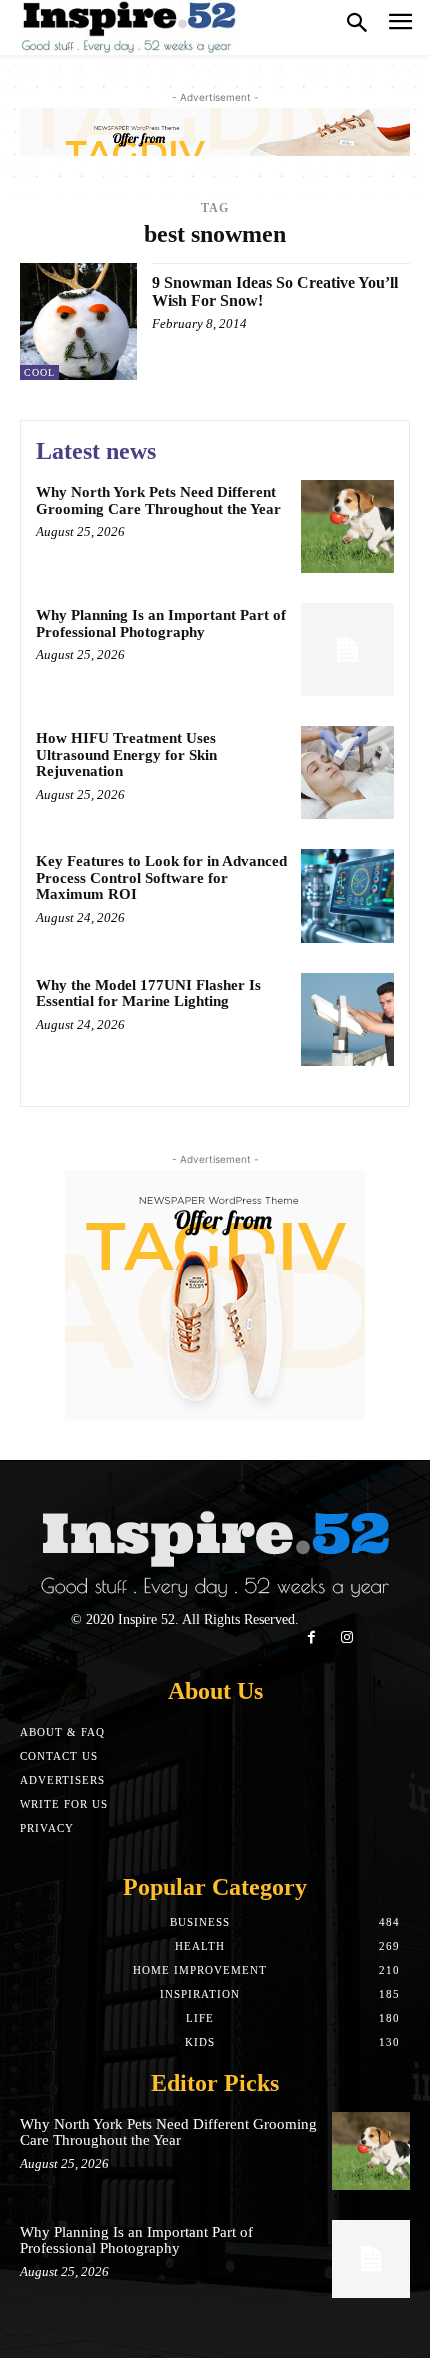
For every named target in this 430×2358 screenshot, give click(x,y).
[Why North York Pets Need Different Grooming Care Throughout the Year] (347, 526)
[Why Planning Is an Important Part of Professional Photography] (347, 649)
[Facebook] (311, 1637)
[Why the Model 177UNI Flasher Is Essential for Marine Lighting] (347, 1019)
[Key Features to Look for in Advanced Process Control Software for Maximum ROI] (347, 895)
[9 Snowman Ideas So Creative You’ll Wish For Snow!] (78, 321)
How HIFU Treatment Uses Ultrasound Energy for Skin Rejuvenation (126, 754)
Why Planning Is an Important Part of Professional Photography (161, 623)
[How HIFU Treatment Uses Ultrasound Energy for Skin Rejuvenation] (347, 772)
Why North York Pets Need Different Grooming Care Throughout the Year (158, 500)
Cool (39, 372)
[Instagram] (346, 1637)
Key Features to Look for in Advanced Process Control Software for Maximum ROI (161, 877)
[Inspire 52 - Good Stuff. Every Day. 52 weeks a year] (130, 27)
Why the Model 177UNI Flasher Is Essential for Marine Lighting (148, 993)
